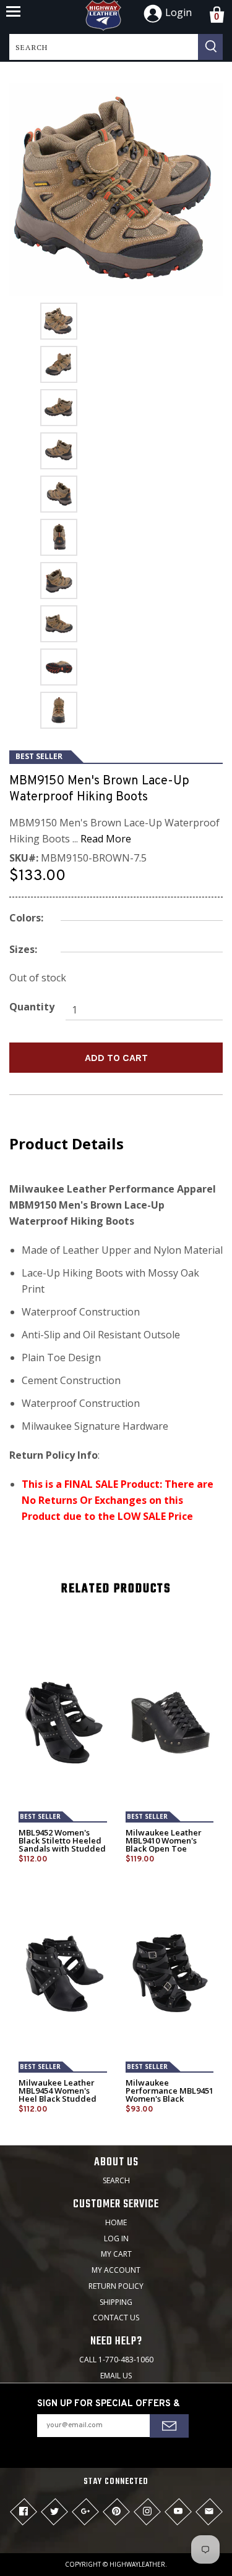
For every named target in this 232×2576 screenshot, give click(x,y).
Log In (116, 2238)
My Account (116, 2270)
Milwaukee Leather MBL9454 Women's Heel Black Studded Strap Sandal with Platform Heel (58, 2099)
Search (116, 2180)
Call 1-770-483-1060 (116, 2360)
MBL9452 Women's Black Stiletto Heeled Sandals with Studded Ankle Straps (62, 1845)
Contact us (116, 2318)
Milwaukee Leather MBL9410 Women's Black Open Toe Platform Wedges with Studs (170, 1849)
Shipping (116, 2302)
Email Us (116, 2376)
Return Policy (116, 2286)
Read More (106, 839)
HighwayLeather (137, 2564)
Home (116, 2222)
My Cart (116, 2254)
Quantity (32, 1007)
